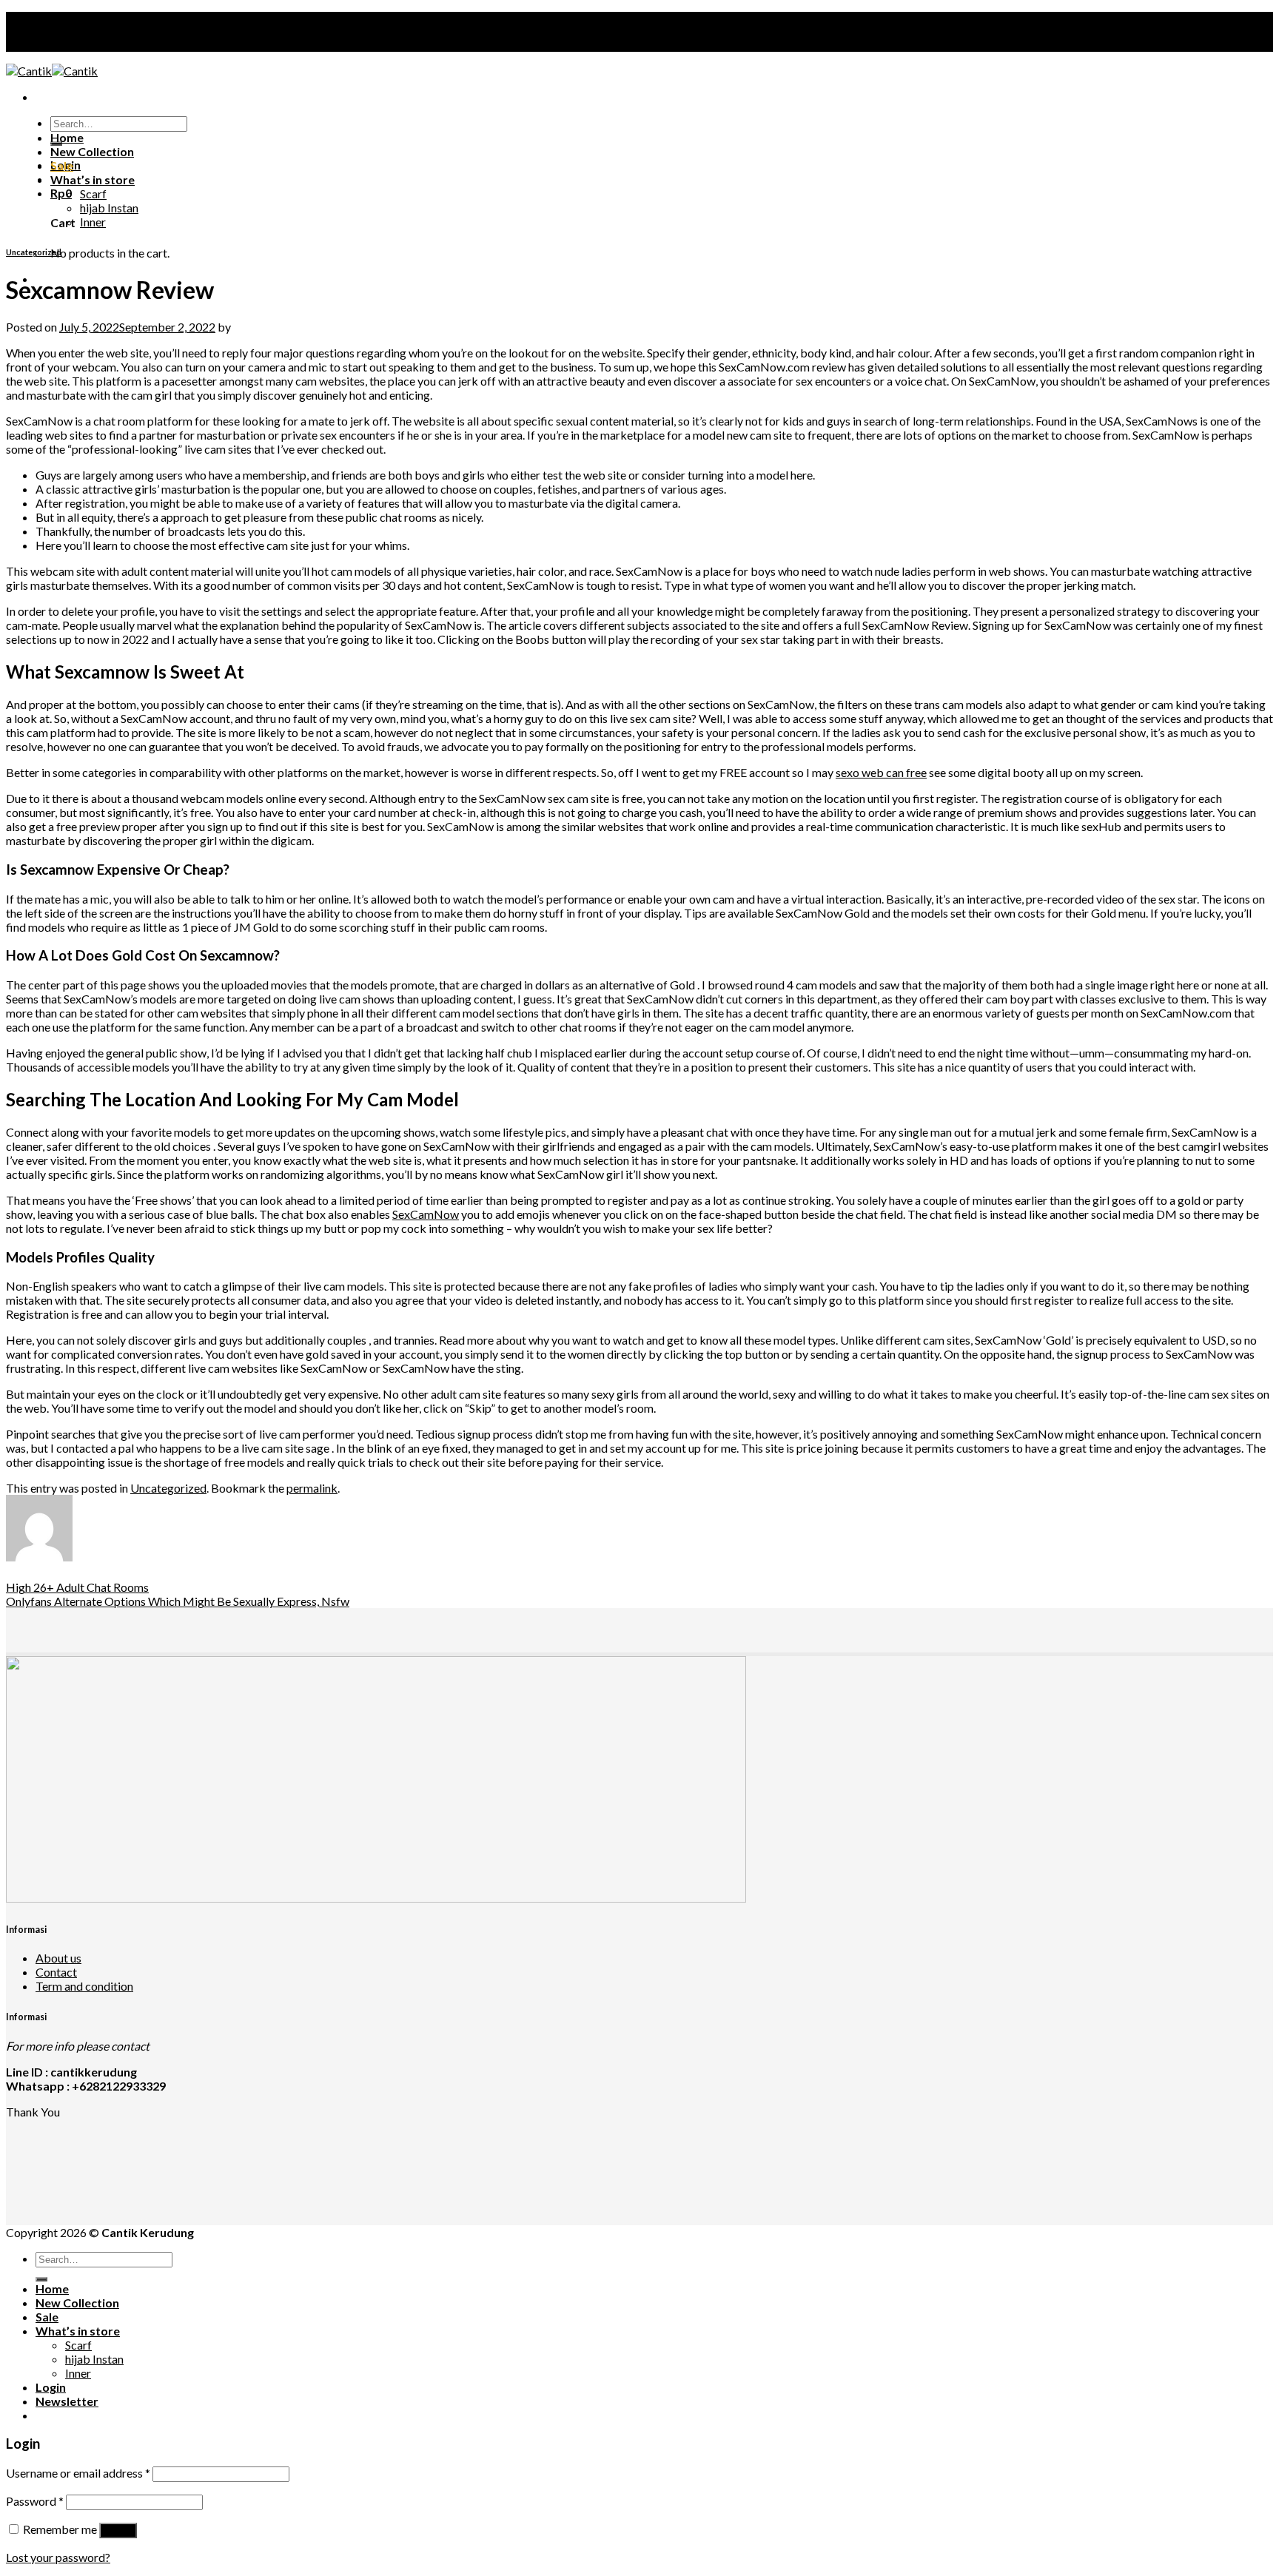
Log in (118, 2530)
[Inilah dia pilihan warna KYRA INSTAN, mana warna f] (639, 2154)
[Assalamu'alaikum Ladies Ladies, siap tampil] (218, 2154)
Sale (62, 165)
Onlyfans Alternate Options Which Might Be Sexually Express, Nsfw (178, 1601)
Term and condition (84, 1986)
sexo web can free (881, 772)
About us (58, 1958)
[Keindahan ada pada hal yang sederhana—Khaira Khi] (1061, 2169)
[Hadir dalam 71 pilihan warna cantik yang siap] (639, 2139)
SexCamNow (426, 1214)
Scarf (93, 194)
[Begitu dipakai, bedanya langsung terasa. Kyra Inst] (1061, 2154)
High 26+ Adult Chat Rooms (77, 1587)
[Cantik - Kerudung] (52, 71)
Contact (56, 1972)
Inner (93, 222)
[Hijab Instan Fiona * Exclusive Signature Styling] (1061, 2139)
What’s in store (93, 179)
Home (67, 137)
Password (35, 2501)
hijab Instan (109, 208)
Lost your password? (58, 2557)
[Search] (41, 2279)
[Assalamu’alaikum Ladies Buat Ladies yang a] (218, 2169)
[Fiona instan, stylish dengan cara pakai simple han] (218, 2139)
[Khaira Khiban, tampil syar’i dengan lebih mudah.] (639, 2169)
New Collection (92, 151)
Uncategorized (34, 252)
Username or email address (78, 2473)
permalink (312, 1488)
